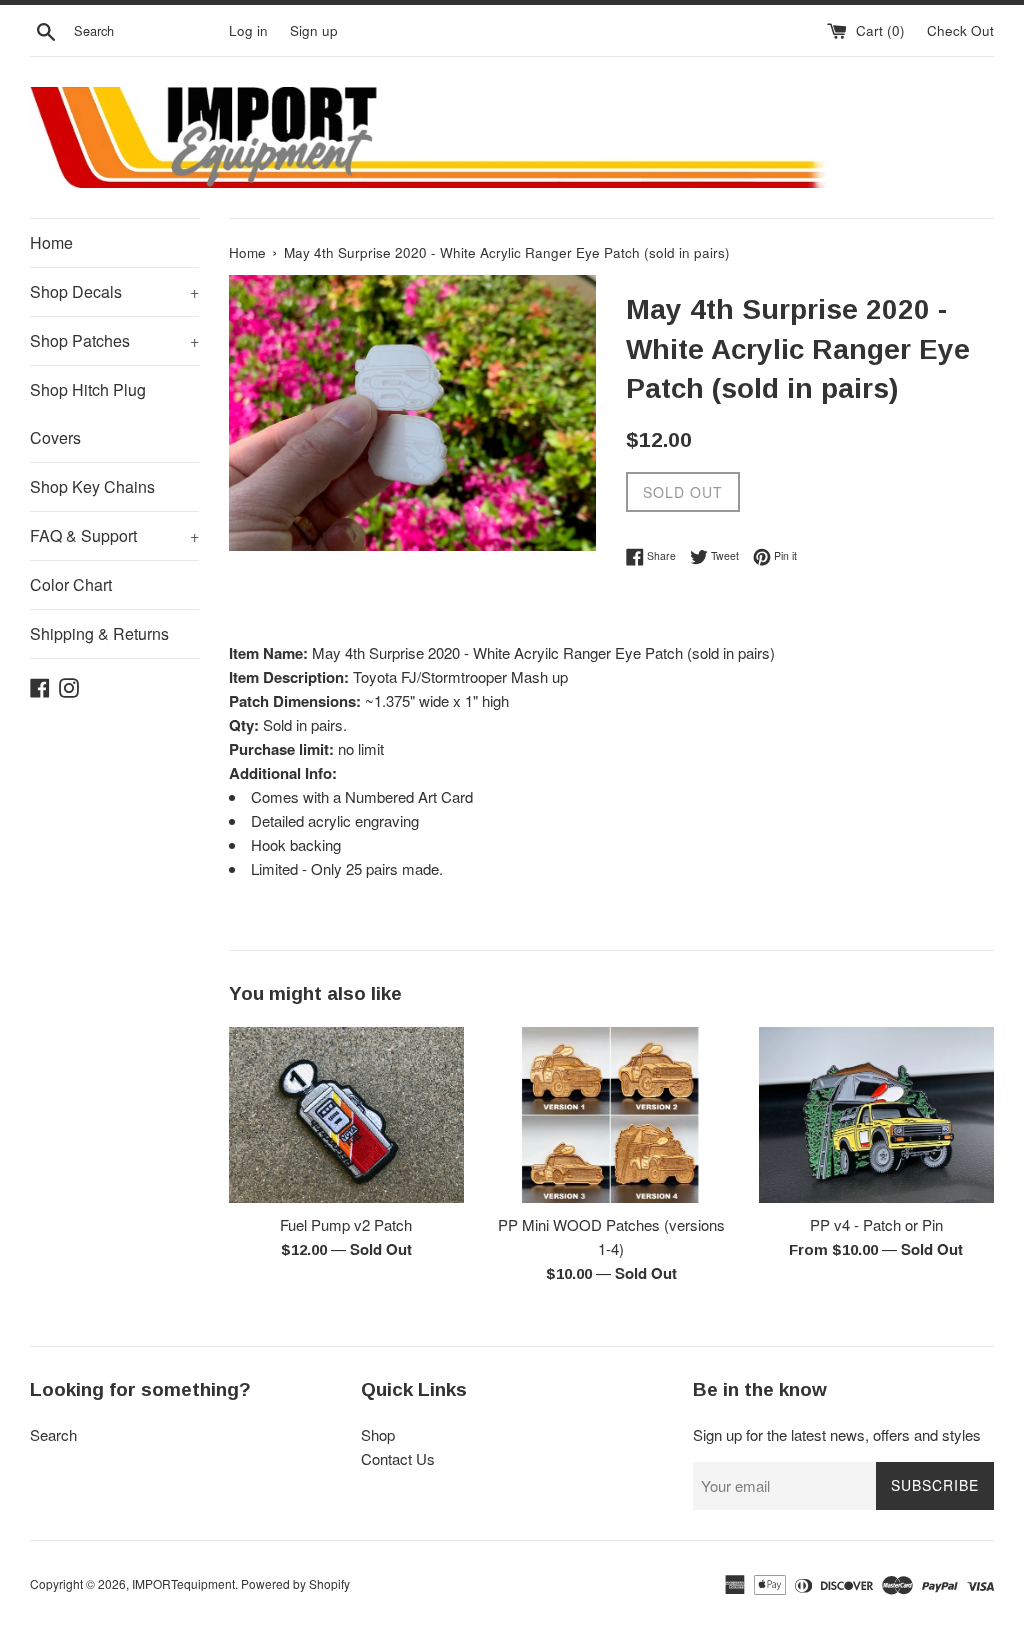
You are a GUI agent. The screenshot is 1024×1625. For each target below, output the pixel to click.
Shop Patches (114, 340)
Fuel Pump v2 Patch (346, 1224)
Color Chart (71, 584)
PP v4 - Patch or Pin (876, 1224)
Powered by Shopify (295, 1583)
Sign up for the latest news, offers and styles (837, 1434)
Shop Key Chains (92, 486)
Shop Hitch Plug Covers (88, 413)
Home (51, 242)
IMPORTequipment (183, 1583)
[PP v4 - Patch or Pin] (876, 1115)
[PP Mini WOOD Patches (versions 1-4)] (611, 1115)
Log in (248, 30)
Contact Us (398, 1458)
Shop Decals (114, 291)
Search (53, 1434)
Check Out (960, 30)
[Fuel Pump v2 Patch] (346, 1115)
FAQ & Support (114, 535)
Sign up (314, 30)
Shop (378, 1434)
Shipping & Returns (99, 633)
